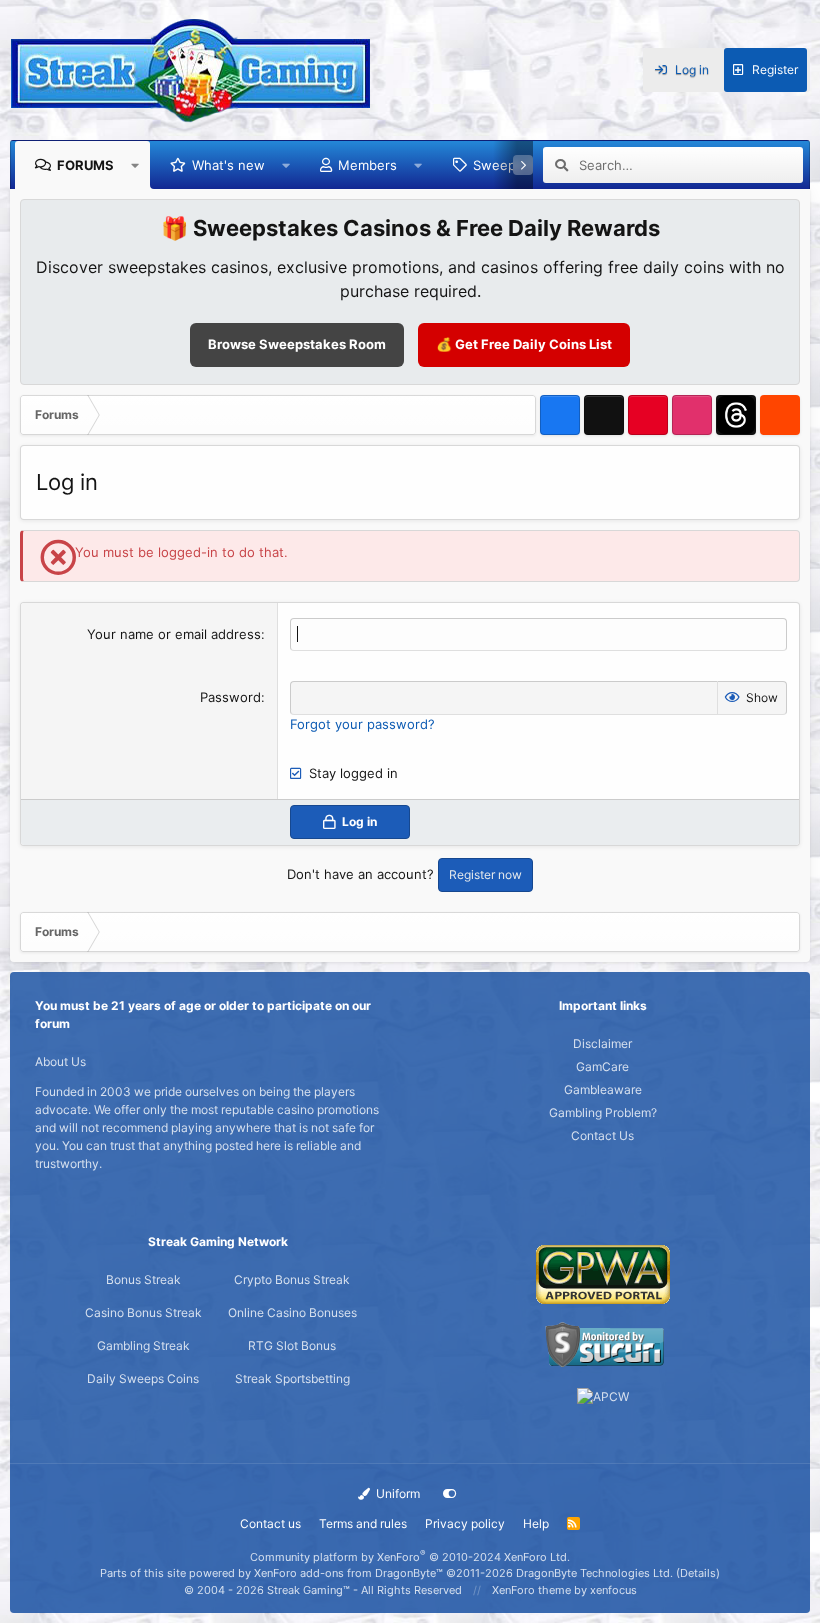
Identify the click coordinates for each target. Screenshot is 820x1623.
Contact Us (602, 1135)
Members (367, 165)
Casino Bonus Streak (143, 1312)
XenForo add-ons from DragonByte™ (348, 1573)
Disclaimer (602, 1043)
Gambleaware (603, 1089)
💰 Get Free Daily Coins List (524, 344)
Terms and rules (363, 1523)
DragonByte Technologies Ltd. (594, 1573)
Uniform (396, 1493)
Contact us (270, 1523)
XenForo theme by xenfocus (564, 1590)
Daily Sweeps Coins (143, 1378)
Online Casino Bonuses (292, 1312)
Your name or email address (174, 634)
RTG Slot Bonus (292, 1345)
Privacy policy (465, 1523)
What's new (228, 165)
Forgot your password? (362, 724)
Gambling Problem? (603, 1112)
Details (698, 1573)
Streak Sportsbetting (292, 1378)
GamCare (602, 1066)
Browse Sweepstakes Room (297, 344)
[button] (135, 165)
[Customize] (450, 1494)
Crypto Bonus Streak (292, 1279)
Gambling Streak (143, 1345)
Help (536, 1523)
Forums (85, 165)
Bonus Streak (143, 1279)
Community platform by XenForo (410, 1557)
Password (230, 697)
